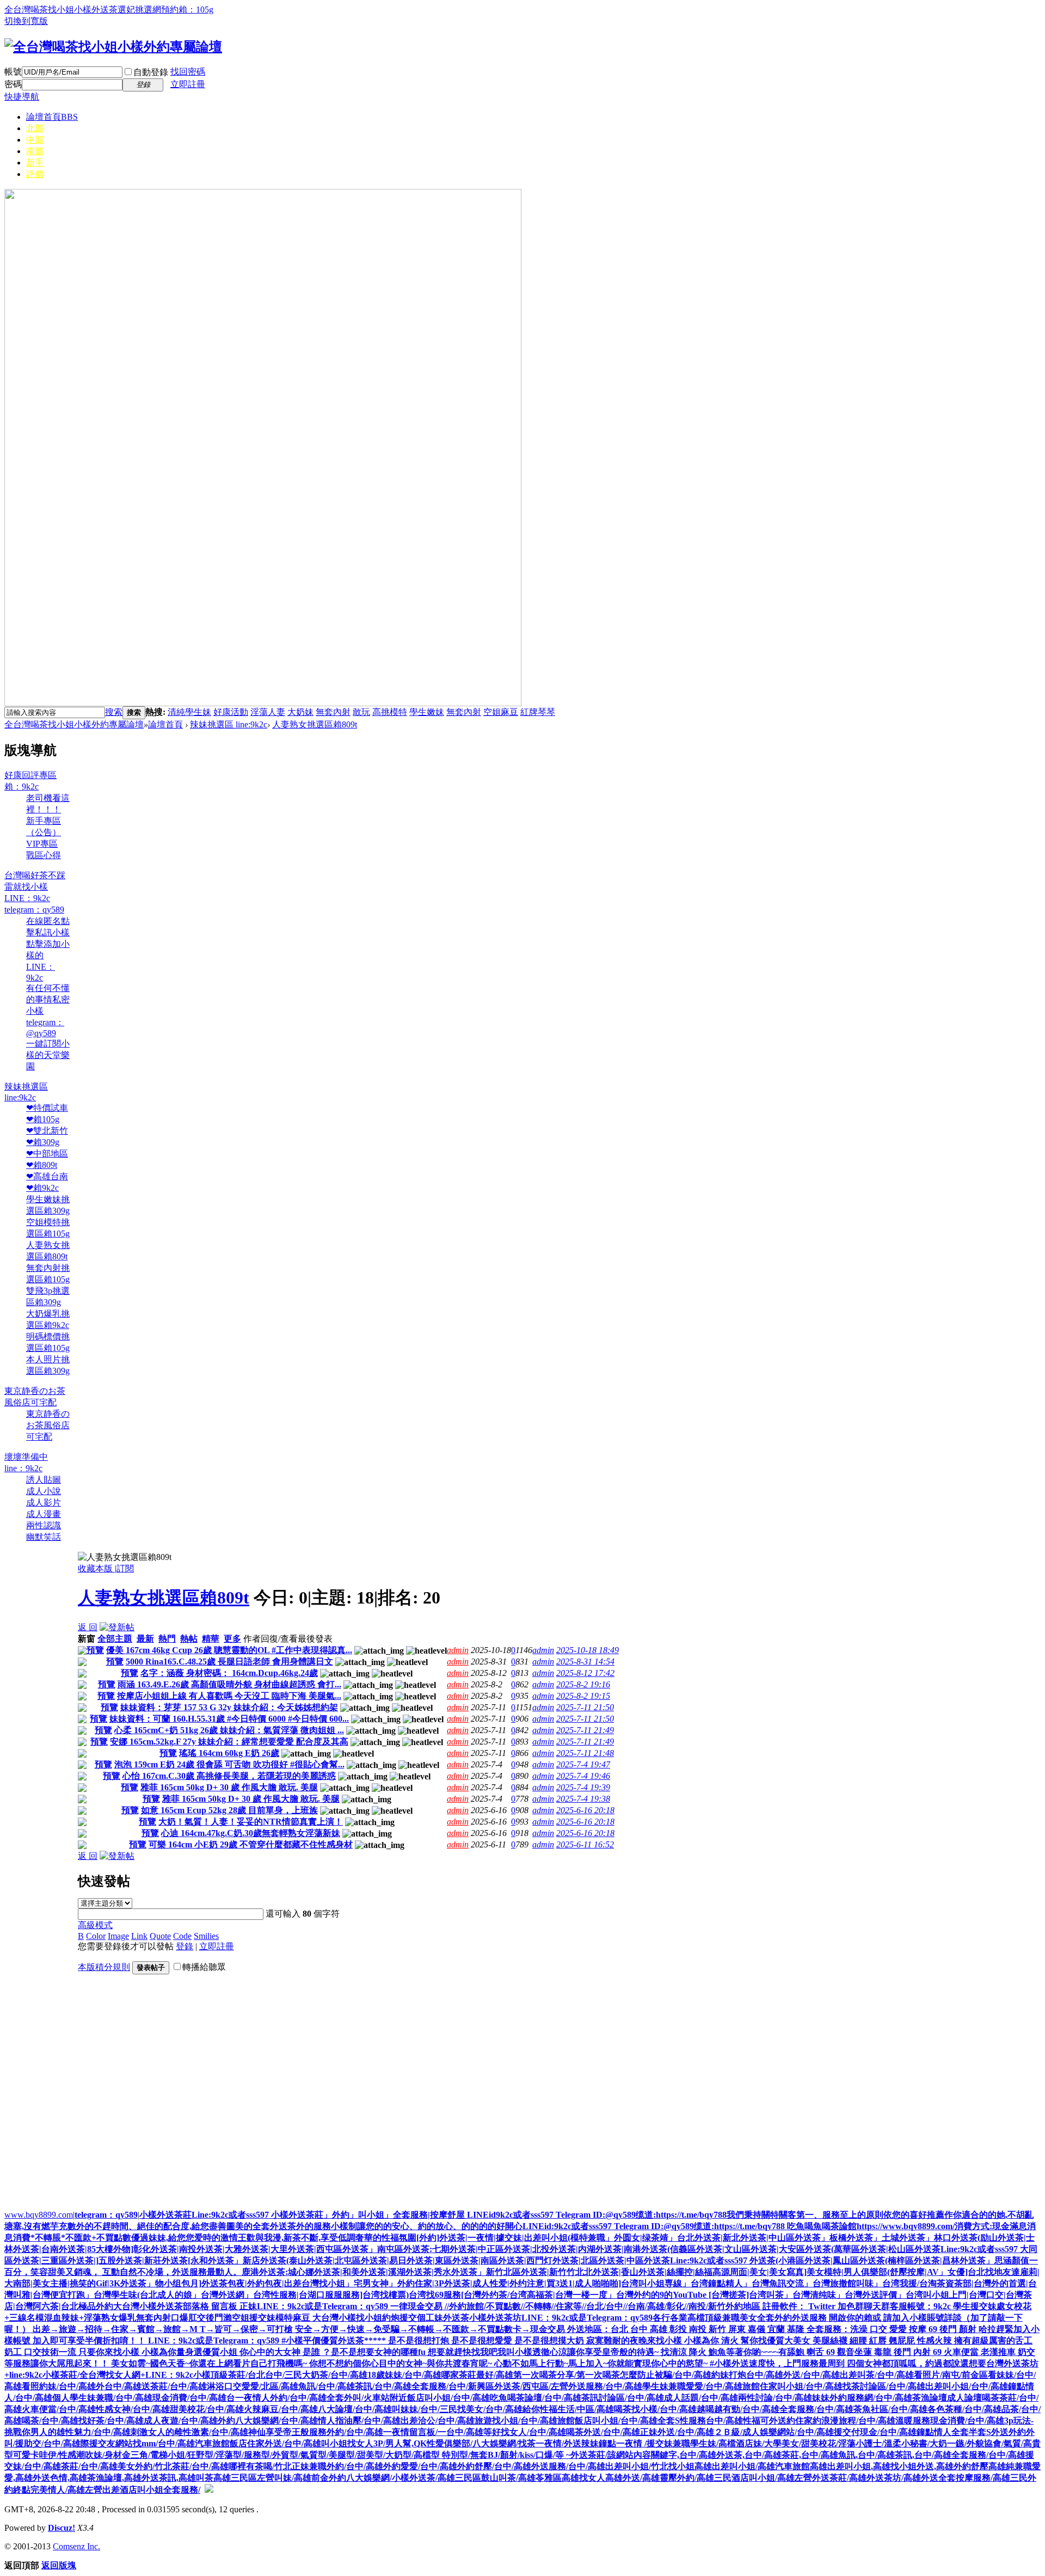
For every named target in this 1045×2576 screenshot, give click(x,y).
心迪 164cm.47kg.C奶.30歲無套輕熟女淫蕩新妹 (251, 1833)
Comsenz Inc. (76, 2546)
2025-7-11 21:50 (585, 1707)
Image (118, 1936)
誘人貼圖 (44, 1480)
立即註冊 (188, 84)
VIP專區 (42, 844)
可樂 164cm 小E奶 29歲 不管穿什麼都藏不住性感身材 (251, 1844)
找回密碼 (188, 72)
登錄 (185, 1946)
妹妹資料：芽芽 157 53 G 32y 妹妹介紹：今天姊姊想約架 (229, 1707)
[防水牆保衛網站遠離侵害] (209, 2490)
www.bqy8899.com (39, 2215)
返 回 (88, 1627)
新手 (35, 163)
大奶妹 (300, 712)
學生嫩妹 (427, 712)
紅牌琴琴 (538, 712)
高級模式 (95, 1925)
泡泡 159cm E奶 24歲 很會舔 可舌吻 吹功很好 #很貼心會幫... (229, 1764)
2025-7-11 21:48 (585, 1753)
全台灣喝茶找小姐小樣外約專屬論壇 (74, 724)
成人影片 (44, 1503)
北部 (35, 128)
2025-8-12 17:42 (585, 1673)
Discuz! (62, 2528)
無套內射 (333, 712)
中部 (35, 140)
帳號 (13, 72)
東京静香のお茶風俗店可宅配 (48, 1425)
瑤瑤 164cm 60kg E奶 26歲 (229, 1753)
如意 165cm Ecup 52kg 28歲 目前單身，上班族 (229, 1810)
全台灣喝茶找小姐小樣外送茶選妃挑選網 (83, 10)
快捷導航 (22, 97)
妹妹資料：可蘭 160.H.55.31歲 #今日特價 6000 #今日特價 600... (229, 1719)
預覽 (95, 1650)
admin (458, 1650)
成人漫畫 (44, 1514)
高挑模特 (390, 712)
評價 (35, 174)
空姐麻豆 (501, 712)
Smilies (206, 1936)
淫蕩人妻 (268, 712)
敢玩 (361, 712)
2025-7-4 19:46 (583, 1776)
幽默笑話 (44, 1537)
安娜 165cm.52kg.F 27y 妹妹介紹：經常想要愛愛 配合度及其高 (229, 1742)
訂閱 (125, 1568)
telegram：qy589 (106, 2215)
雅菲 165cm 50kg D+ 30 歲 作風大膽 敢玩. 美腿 (229, 1787)
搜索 (114, 712)
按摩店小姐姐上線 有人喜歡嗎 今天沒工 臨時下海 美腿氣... (229, 1696)
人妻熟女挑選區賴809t (315, 724)
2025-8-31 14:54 (585, 1662)
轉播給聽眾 (204, 1967)
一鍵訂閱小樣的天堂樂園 (48, 1055)
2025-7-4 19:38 (583, 1799)
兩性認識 (44, 1525)
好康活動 (231, 712)
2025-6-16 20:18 (585, 1810)
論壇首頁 (52, 117)
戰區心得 (44, 855)
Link (139, 1936)
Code (182, 1936)
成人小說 (44, 1491)
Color (96, 1936)
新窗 (87, 1639)
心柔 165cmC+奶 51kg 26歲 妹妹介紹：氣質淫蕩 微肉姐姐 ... (229, 1730)
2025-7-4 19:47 (583, 1764)
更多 (232, 1639)
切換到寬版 (26, 21)
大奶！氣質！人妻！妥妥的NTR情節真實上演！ (251, 1822)
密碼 (13, 84)
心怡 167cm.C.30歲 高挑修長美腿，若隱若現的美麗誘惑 (229, 1776)
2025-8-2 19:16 (583, 1684)
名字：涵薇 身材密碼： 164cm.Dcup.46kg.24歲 (229, 1673)
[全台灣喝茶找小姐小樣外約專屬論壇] (113, 47)
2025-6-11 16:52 (585, 1844)
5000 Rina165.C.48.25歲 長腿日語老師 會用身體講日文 (229, 1662)
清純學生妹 (189, 712)
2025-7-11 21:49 (585, 1730)
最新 (145, 1639)
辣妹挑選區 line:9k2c (229, 724)
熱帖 (189, 1639)
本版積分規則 (104, 1967)
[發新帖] (117, 1627)
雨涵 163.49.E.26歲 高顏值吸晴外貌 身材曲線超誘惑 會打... (229, 1684)
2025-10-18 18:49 (588, 1650)
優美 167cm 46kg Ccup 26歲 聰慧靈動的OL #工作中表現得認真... (229, 1650)
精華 (211, 1639)
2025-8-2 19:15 (583, 1696)
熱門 (167, 1639)
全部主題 (115, 1639)
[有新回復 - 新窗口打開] (82, 1652)
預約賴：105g (187, 10)
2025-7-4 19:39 (583, 1787)
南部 (35, 151)
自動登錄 (151, 72)
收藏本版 (96, 1568)
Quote (160, 1936)
